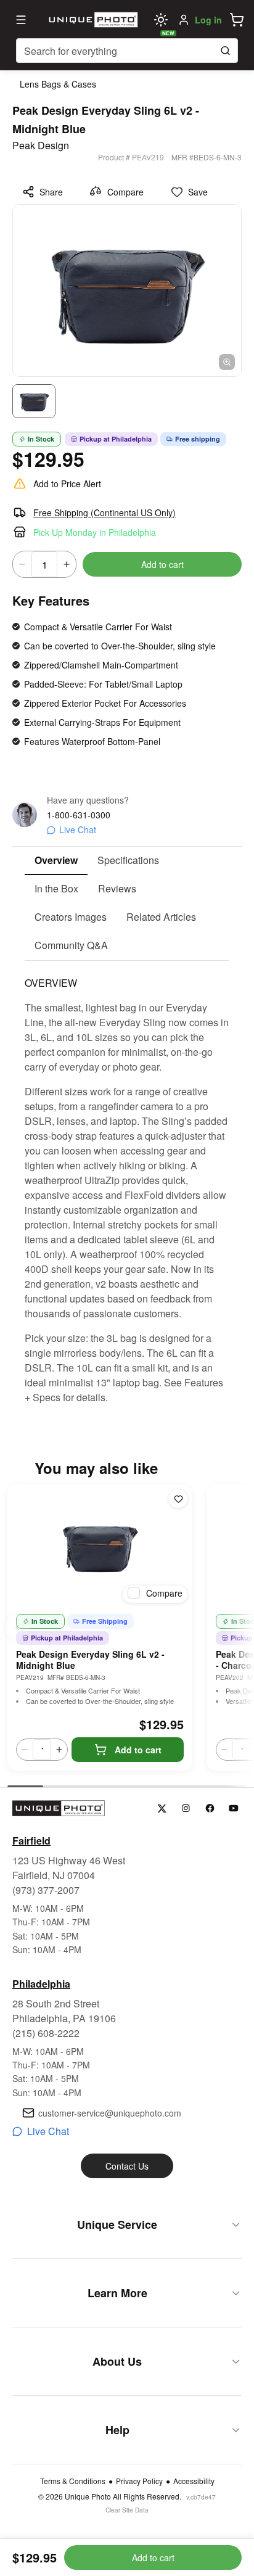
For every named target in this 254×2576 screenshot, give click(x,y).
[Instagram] (186, 1809)
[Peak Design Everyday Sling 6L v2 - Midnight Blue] (100, 1546)
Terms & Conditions (73, 2481)
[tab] (56, 861)
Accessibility (194, 2481)
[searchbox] (127, 51)
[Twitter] (162, 1809)
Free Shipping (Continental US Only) (104, 512)
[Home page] (92, 20)
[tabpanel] (127, 1183)
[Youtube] (234, 1809)
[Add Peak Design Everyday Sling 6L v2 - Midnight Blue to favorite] (178, 1499)
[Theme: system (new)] (161, 20)
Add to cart (162, 564)
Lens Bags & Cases (58, 84)
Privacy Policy (139, 2481)
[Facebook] (210, 1809)
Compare (125, 192)
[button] (237, 20)
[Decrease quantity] (22, 564)
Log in (208, 20)
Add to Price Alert (67, 484)
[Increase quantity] (67, 564)
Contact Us (127, 2166)
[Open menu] (21, 20)
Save (198, 192)
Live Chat (78, 829)
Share (51, 192)
